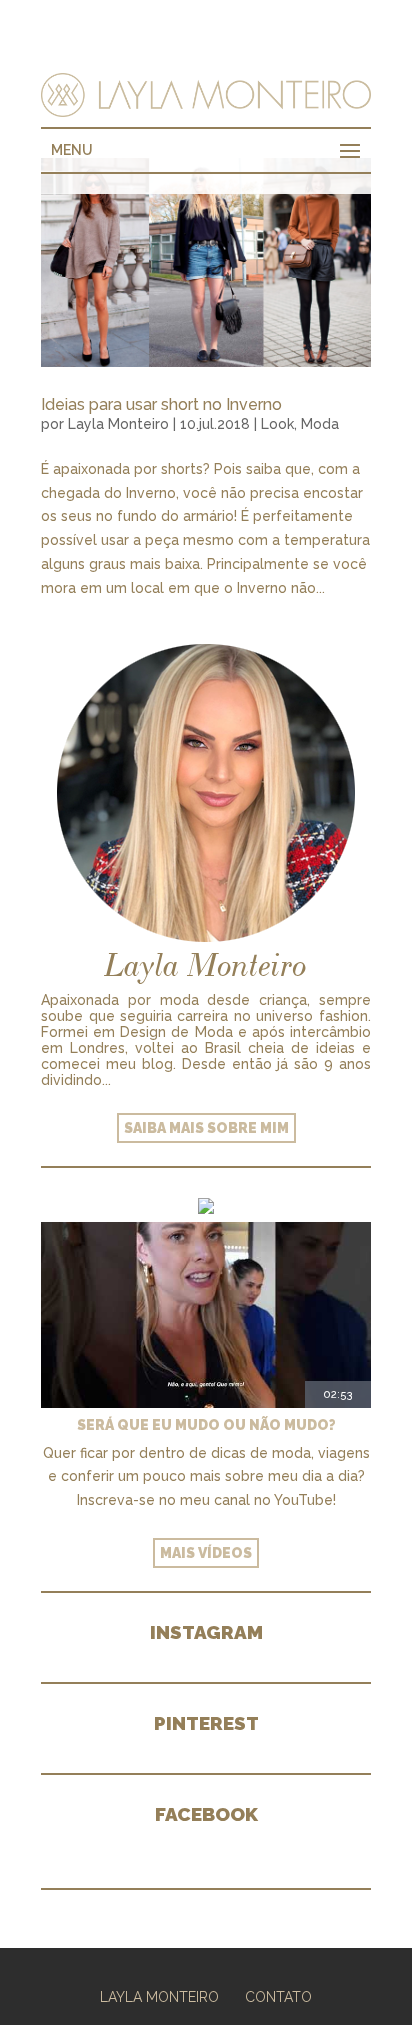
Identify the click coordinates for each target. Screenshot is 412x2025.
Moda (320, 424)
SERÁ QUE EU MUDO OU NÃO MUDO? (206, 1425)
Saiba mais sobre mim (206, 1128)
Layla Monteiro (118, 424)
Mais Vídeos (206, 1553)
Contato (278, 1997)
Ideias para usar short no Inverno (161, 404)
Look (277, 424)
